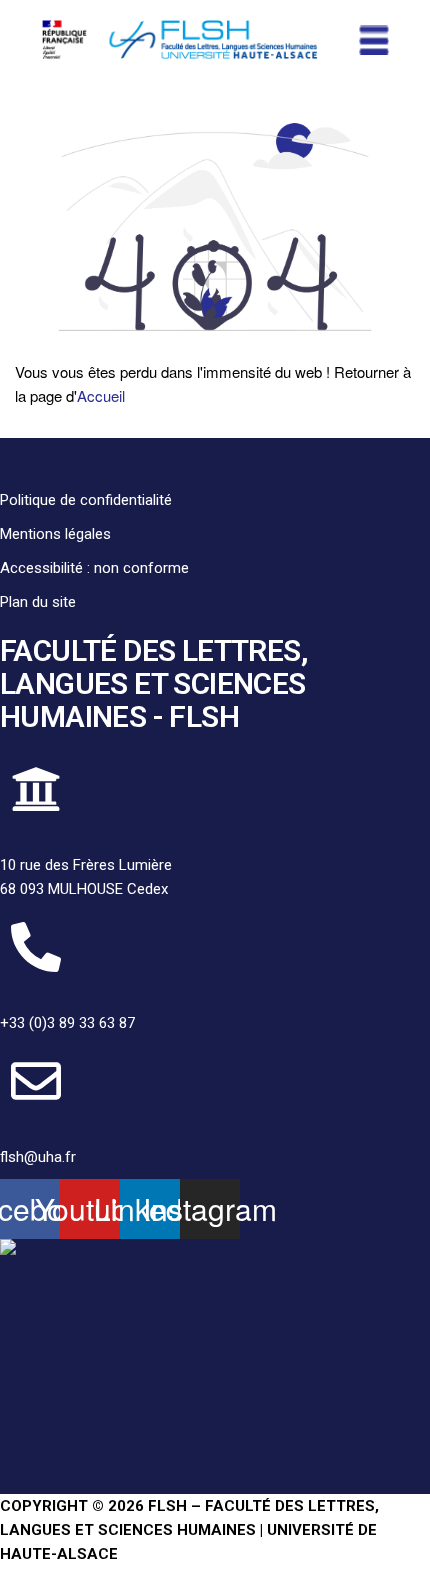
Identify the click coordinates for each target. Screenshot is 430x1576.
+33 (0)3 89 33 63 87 (67, 1023)
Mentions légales (55, 534)
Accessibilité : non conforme (94, 568)
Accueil (101, 395)
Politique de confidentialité (86, 500)
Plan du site (38, 602)
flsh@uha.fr (38, 1157)
